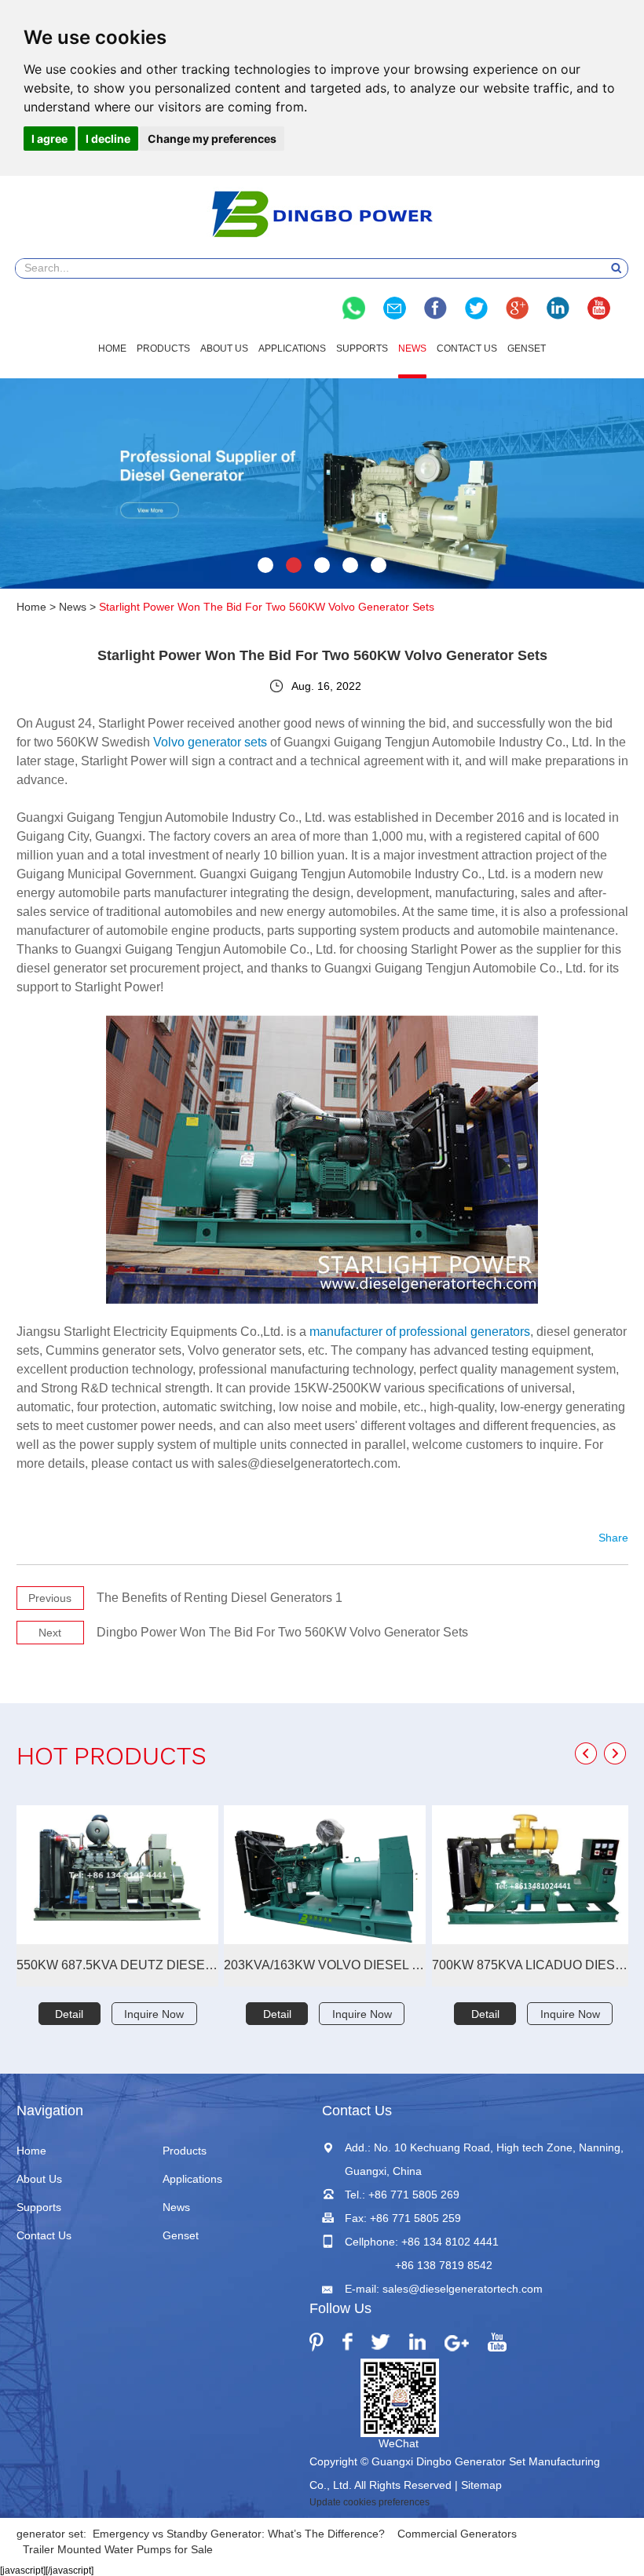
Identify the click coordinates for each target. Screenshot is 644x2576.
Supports (362, 348)
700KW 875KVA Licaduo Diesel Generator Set (533, 1965)
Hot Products (112, 1759)
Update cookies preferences (370, 2502)
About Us (224, 348)
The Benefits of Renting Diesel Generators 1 (220, 1598)
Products (163, 348)
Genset (527, 348)
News (412, 348)
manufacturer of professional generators (420, 1332)
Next (50, 1633)
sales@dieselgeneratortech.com (463, 2289)
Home (112, 348)
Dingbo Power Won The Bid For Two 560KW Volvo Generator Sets (282, 1632)
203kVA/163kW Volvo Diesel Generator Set (325, 1965)
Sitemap (481, 2485)
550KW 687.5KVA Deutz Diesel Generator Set (117, 1965)
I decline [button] (108, 139)
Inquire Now (154, 2014)
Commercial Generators (457, 2534)
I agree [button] (49, 139)
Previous (50, 1598)
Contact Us (467, 348)
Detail (69, 2014)
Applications (292, 348)
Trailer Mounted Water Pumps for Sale (118, 2549)
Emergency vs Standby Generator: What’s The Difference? (239, 2534)
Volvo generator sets (210, 742)
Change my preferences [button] (212, 139)
